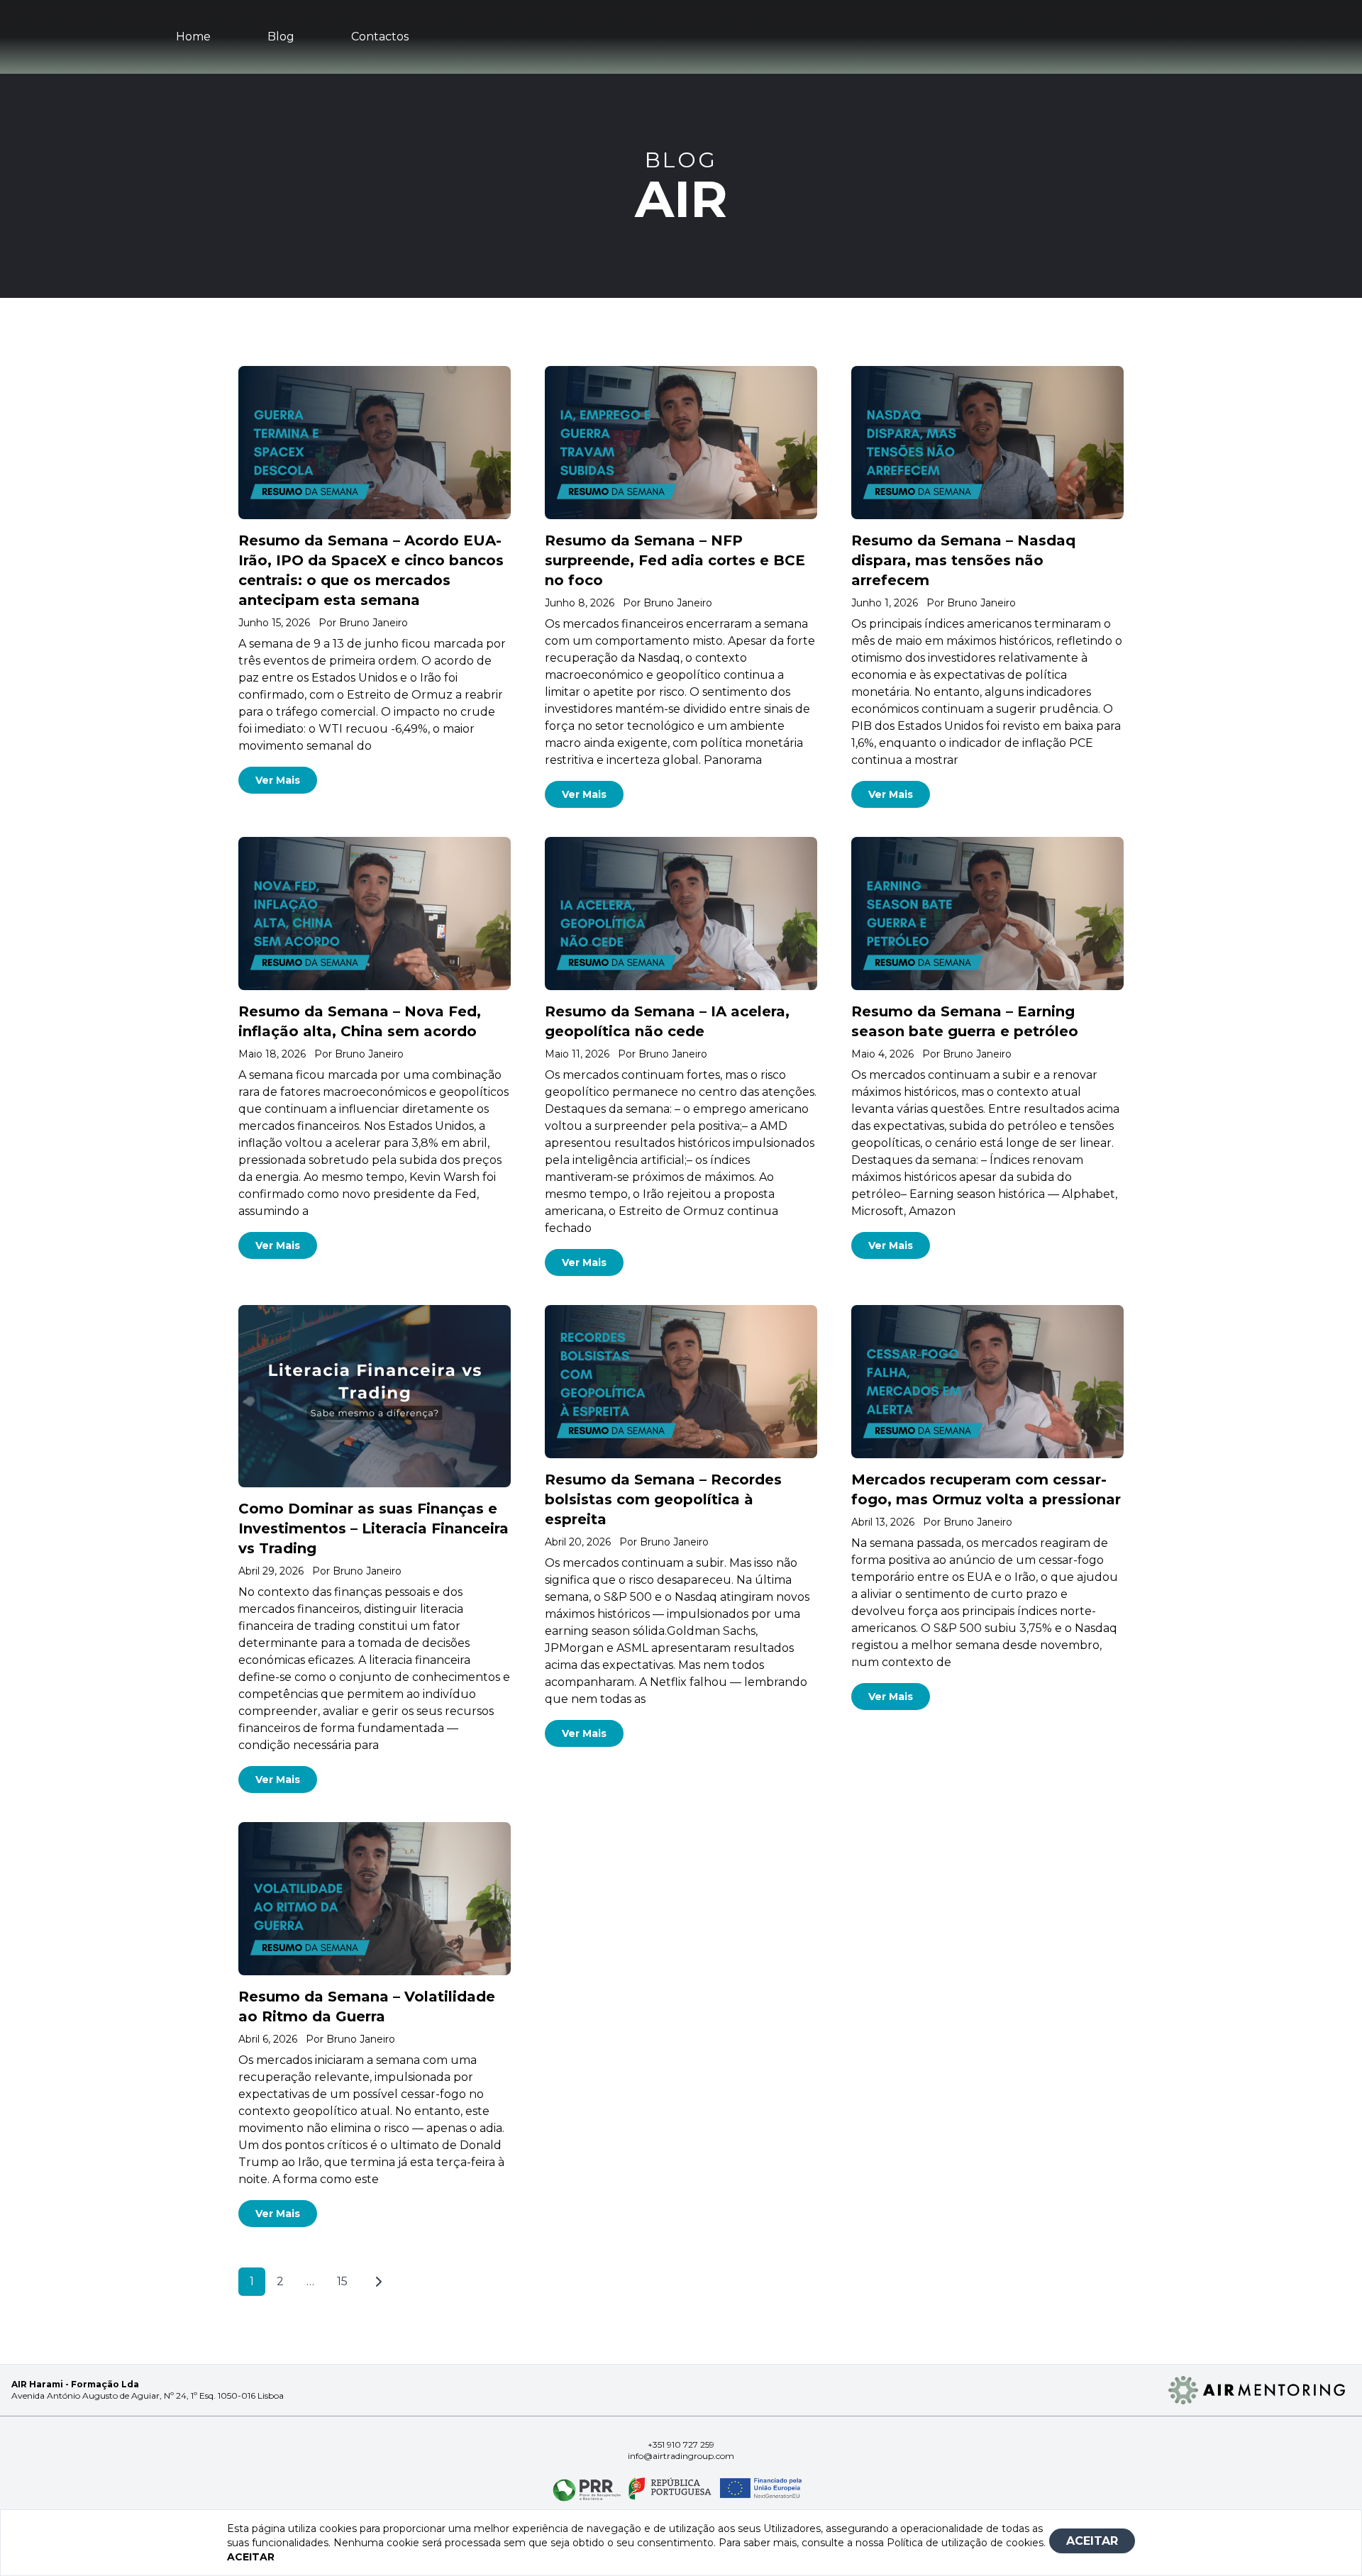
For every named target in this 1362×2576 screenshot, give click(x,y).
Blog (281, 37)
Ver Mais (278, 780)
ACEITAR (1092, 2541)
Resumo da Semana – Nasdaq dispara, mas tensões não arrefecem (963, 560)
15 (342, 2281)
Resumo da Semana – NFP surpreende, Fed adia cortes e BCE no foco (675, 560)
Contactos (380, 37)
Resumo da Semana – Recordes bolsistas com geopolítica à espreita (663, 1499)
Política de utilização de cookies (965, 2543)
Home (193, 37)
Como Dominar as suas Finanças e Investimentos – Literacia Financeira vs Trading (373, 1528)
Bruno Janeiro (373, 623)
